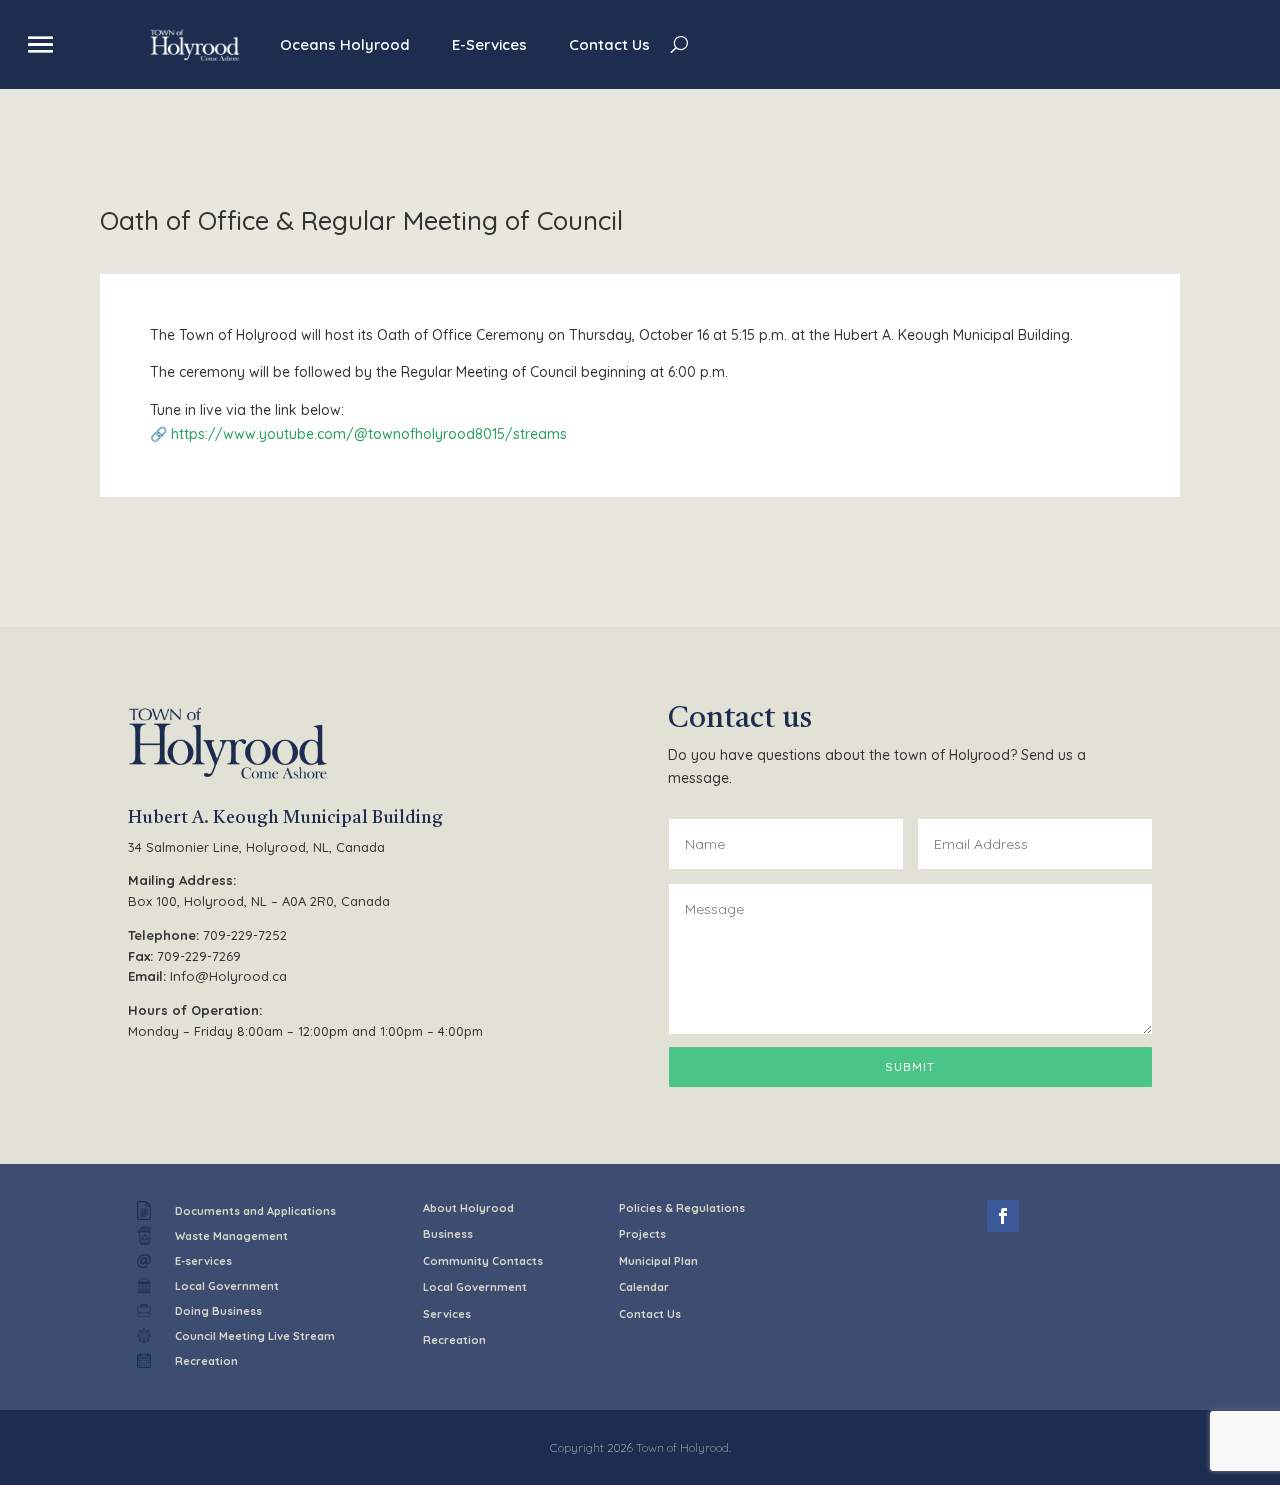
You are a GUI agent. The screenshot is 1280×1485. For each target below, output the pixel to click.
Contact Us (609, 44)
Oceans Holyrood (345, 44)
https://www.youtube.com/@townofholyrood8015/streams (369, 434)
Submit (910, 1066)
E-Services (489, 44)
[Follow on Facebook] (1003, 1216)
